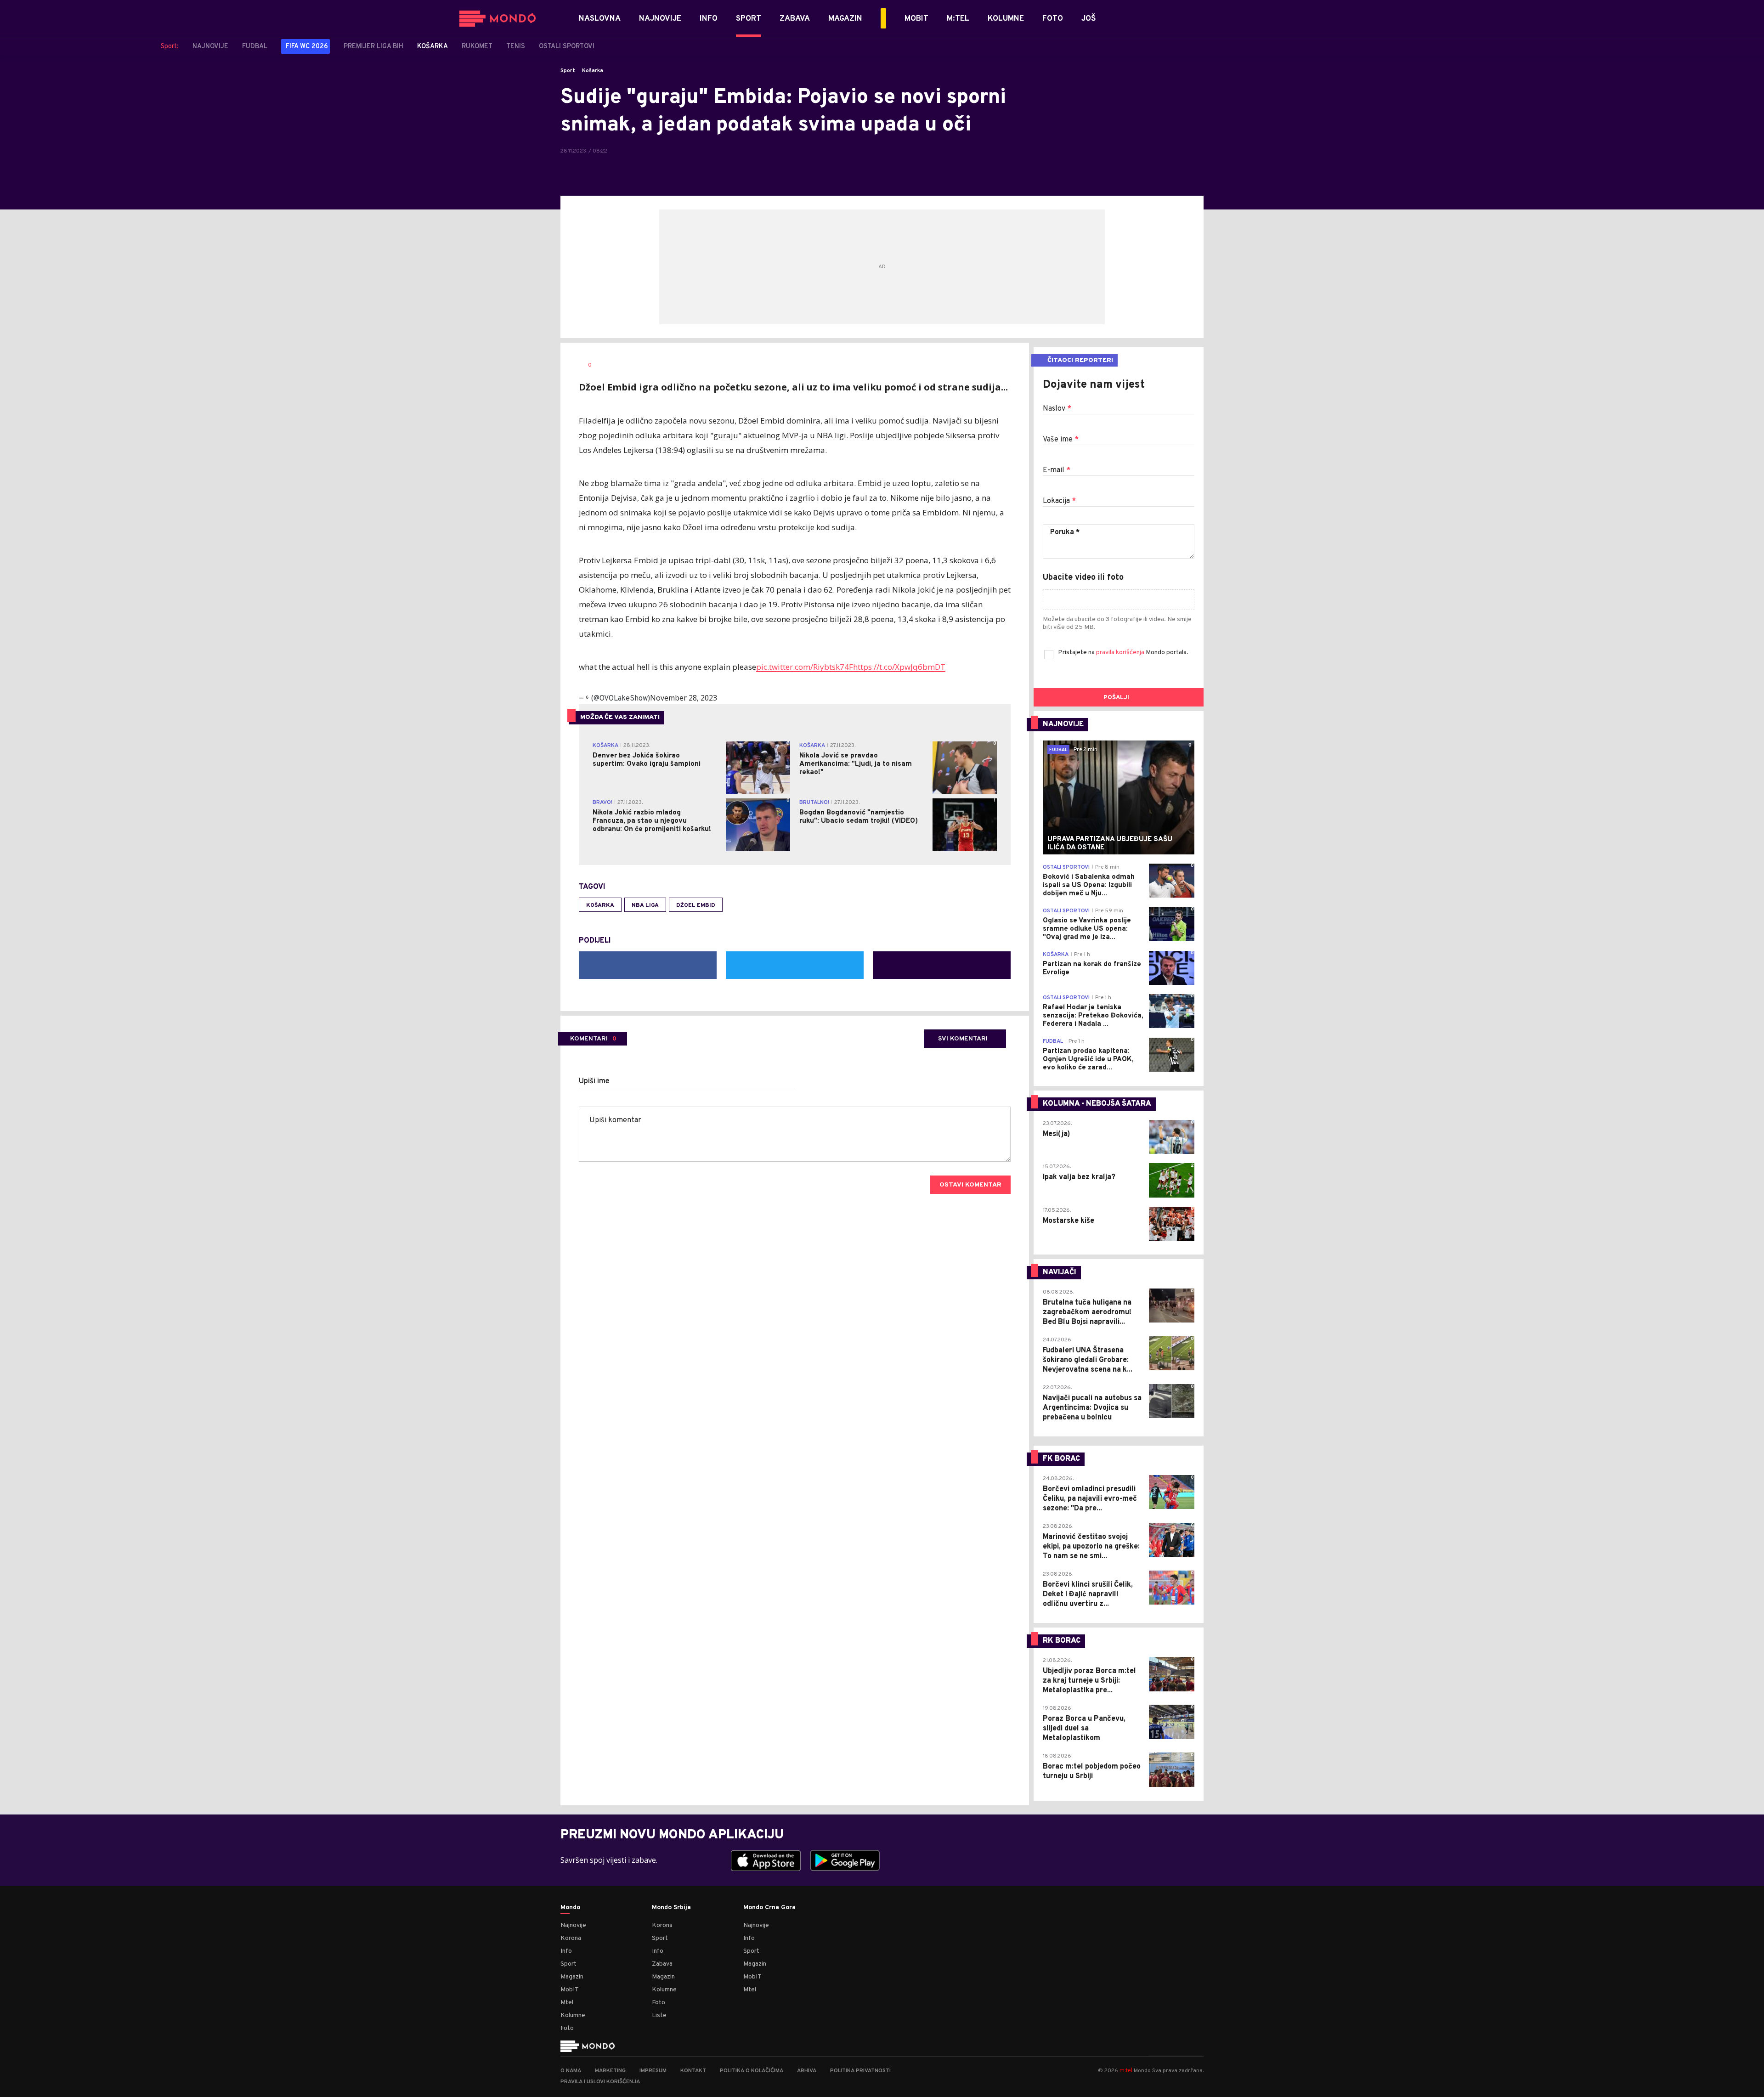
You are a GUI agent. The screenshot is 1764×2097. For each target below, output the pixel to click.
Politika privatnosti (860, 2071)
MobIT (570, 1990)
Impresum (653, 2071)
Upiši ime (594, 1081)
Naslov (1057, 409)
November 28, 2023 (684, 698)
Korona (571, 1938)
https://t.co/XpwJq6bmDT (899, 667)
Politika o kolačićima (752, 2071)
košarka (600, 905)
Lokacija (1059, 501)
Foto (567, 2028)
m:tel (1126, 2070)
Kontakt (693, 2071)
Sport (568, 71)
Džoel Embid (696, 905)
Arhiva (807, 2071)
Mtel (567, 2003)
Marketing (610, 2071)
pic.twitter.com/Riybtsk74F (805, 667)
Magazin (572, 1977)
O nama (571, 2071)
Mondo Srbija (671, 1908)
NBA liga (645, 905)
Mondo (570, 1908)
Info (566, 1951)
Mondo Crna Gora (769, 1908)
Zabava (662, 1964)
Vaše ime (1061, 440)
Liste (659, 2015)
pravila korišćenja (1121, 653)
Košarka (593, 71)
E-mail (1057, 470)
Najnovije (573, 1925)
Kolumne (573, 2015)
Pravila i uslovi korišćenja (600, 2082)
